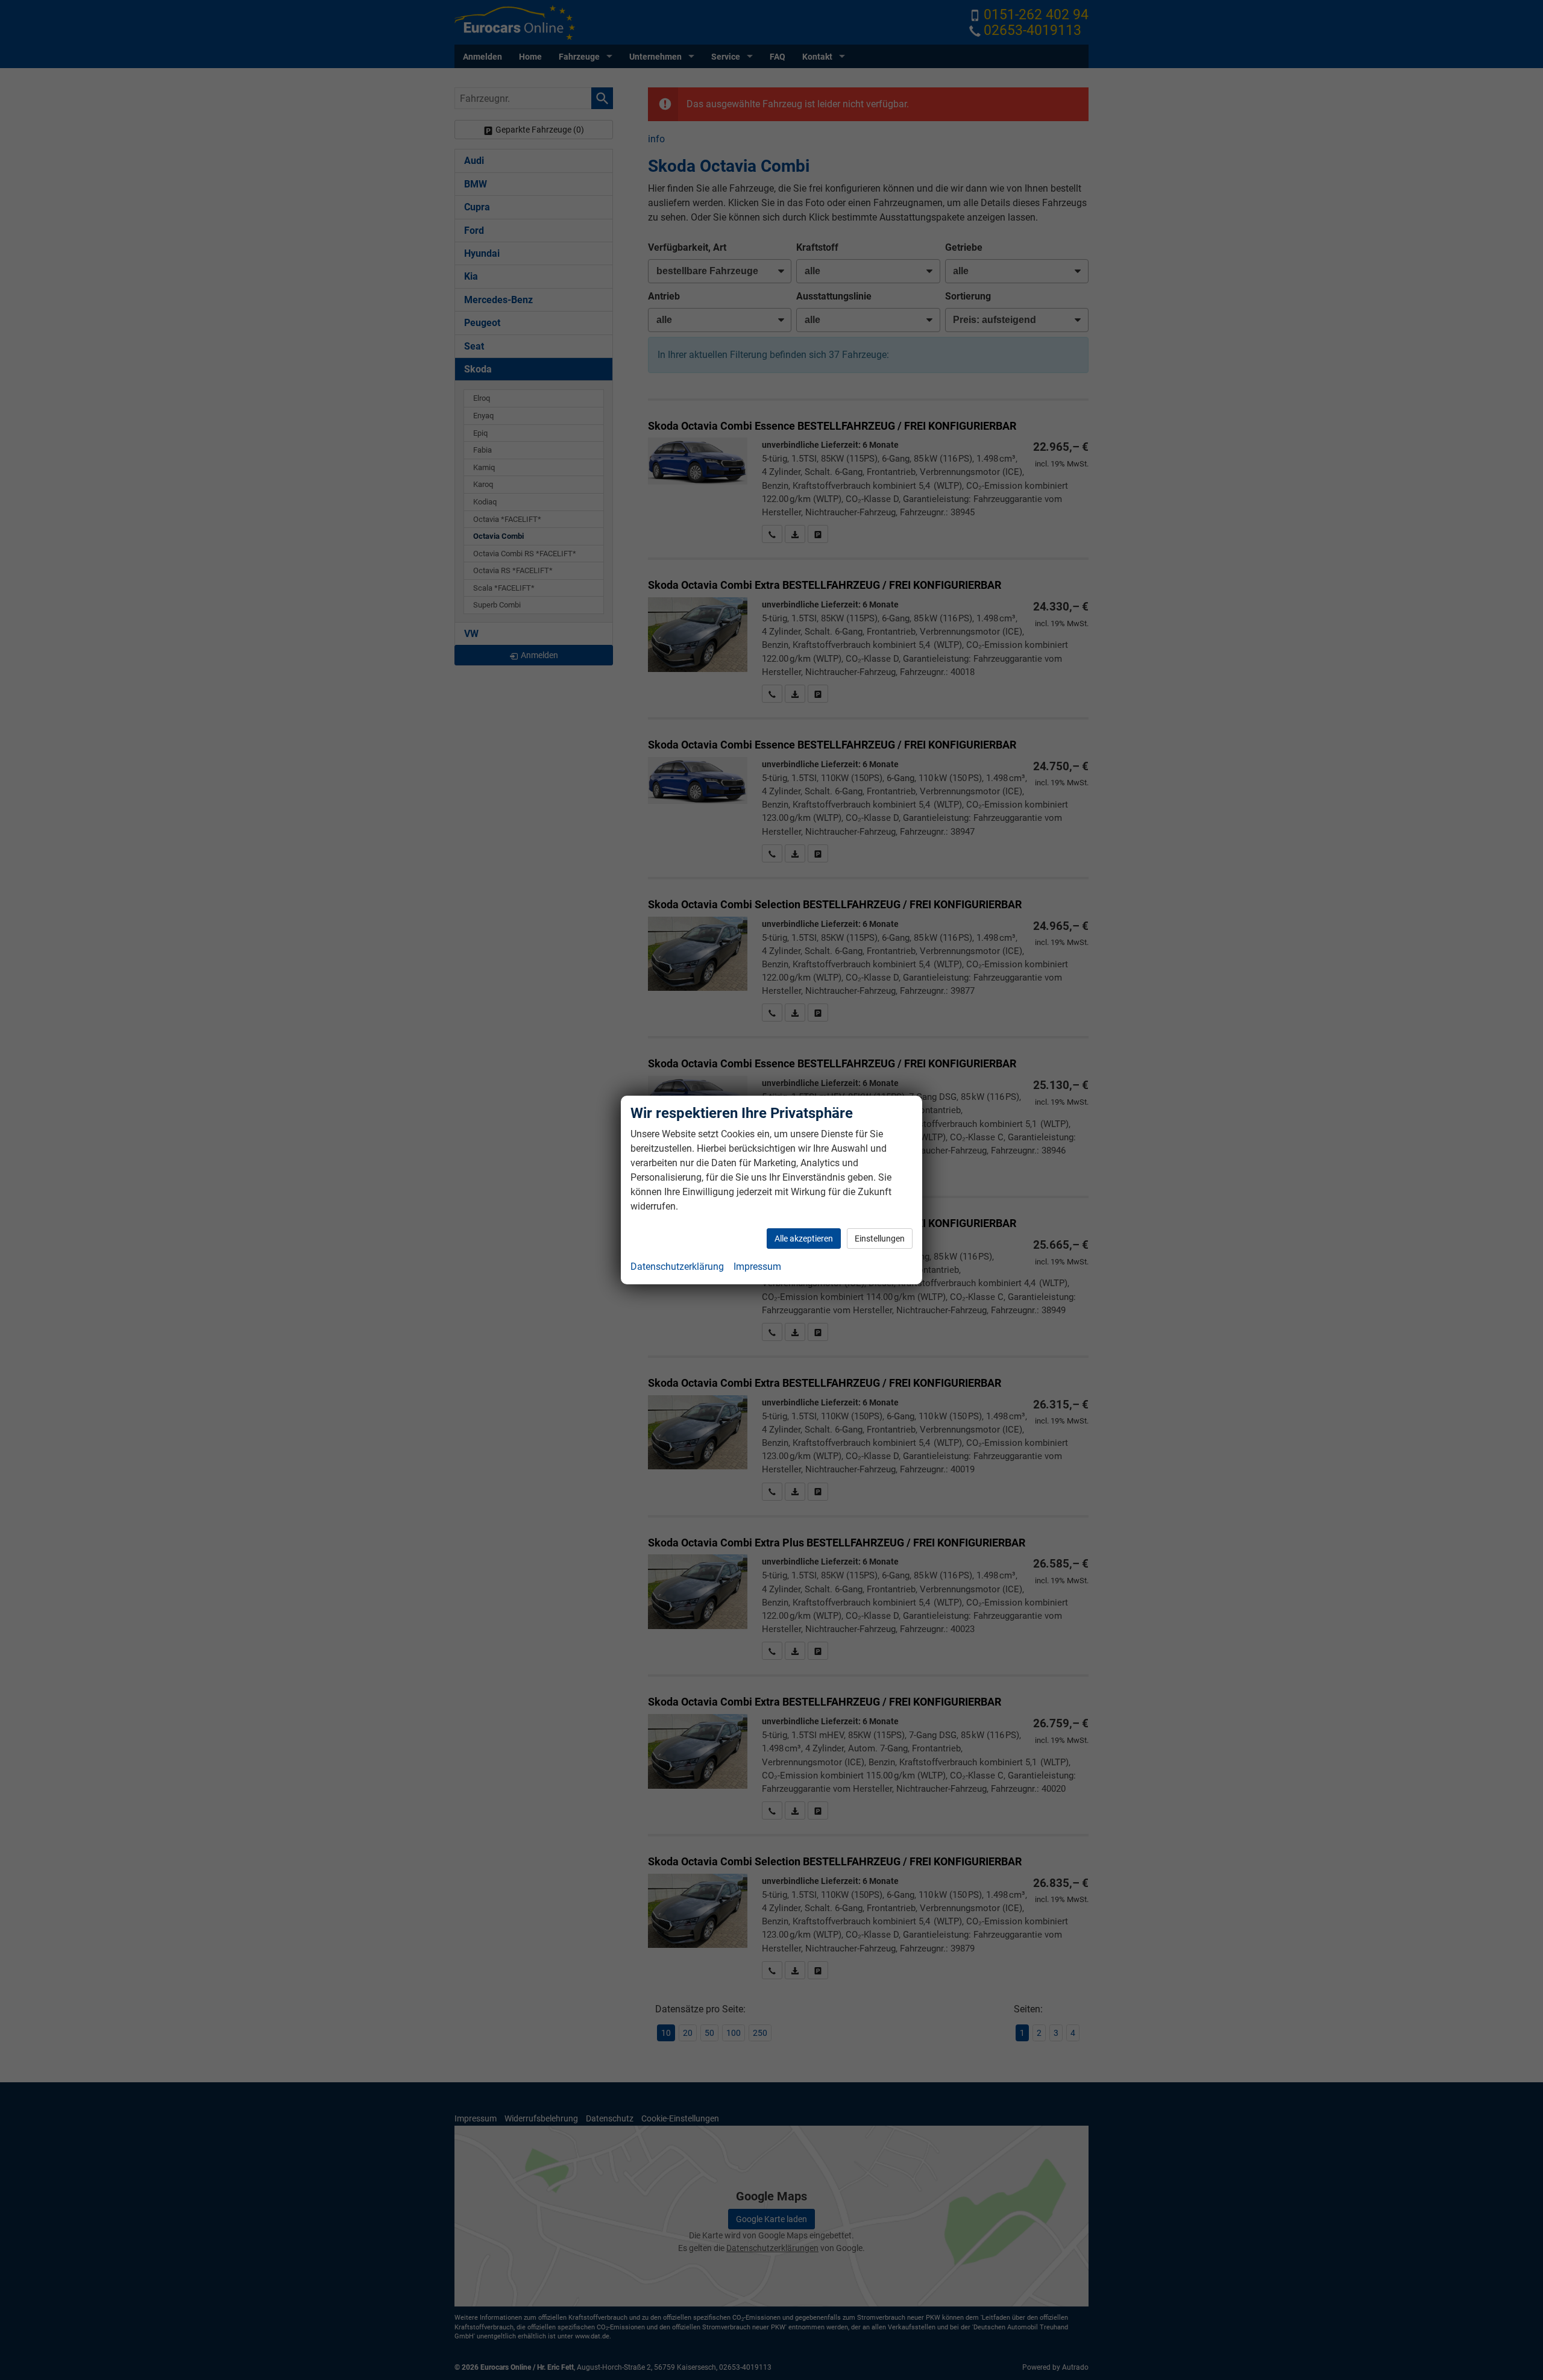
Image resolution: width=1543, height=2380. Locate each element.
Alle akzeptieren (804, 1239)
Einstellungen (880, 1239)
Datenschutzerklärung (677, 1267)
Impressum (757, 1267)
